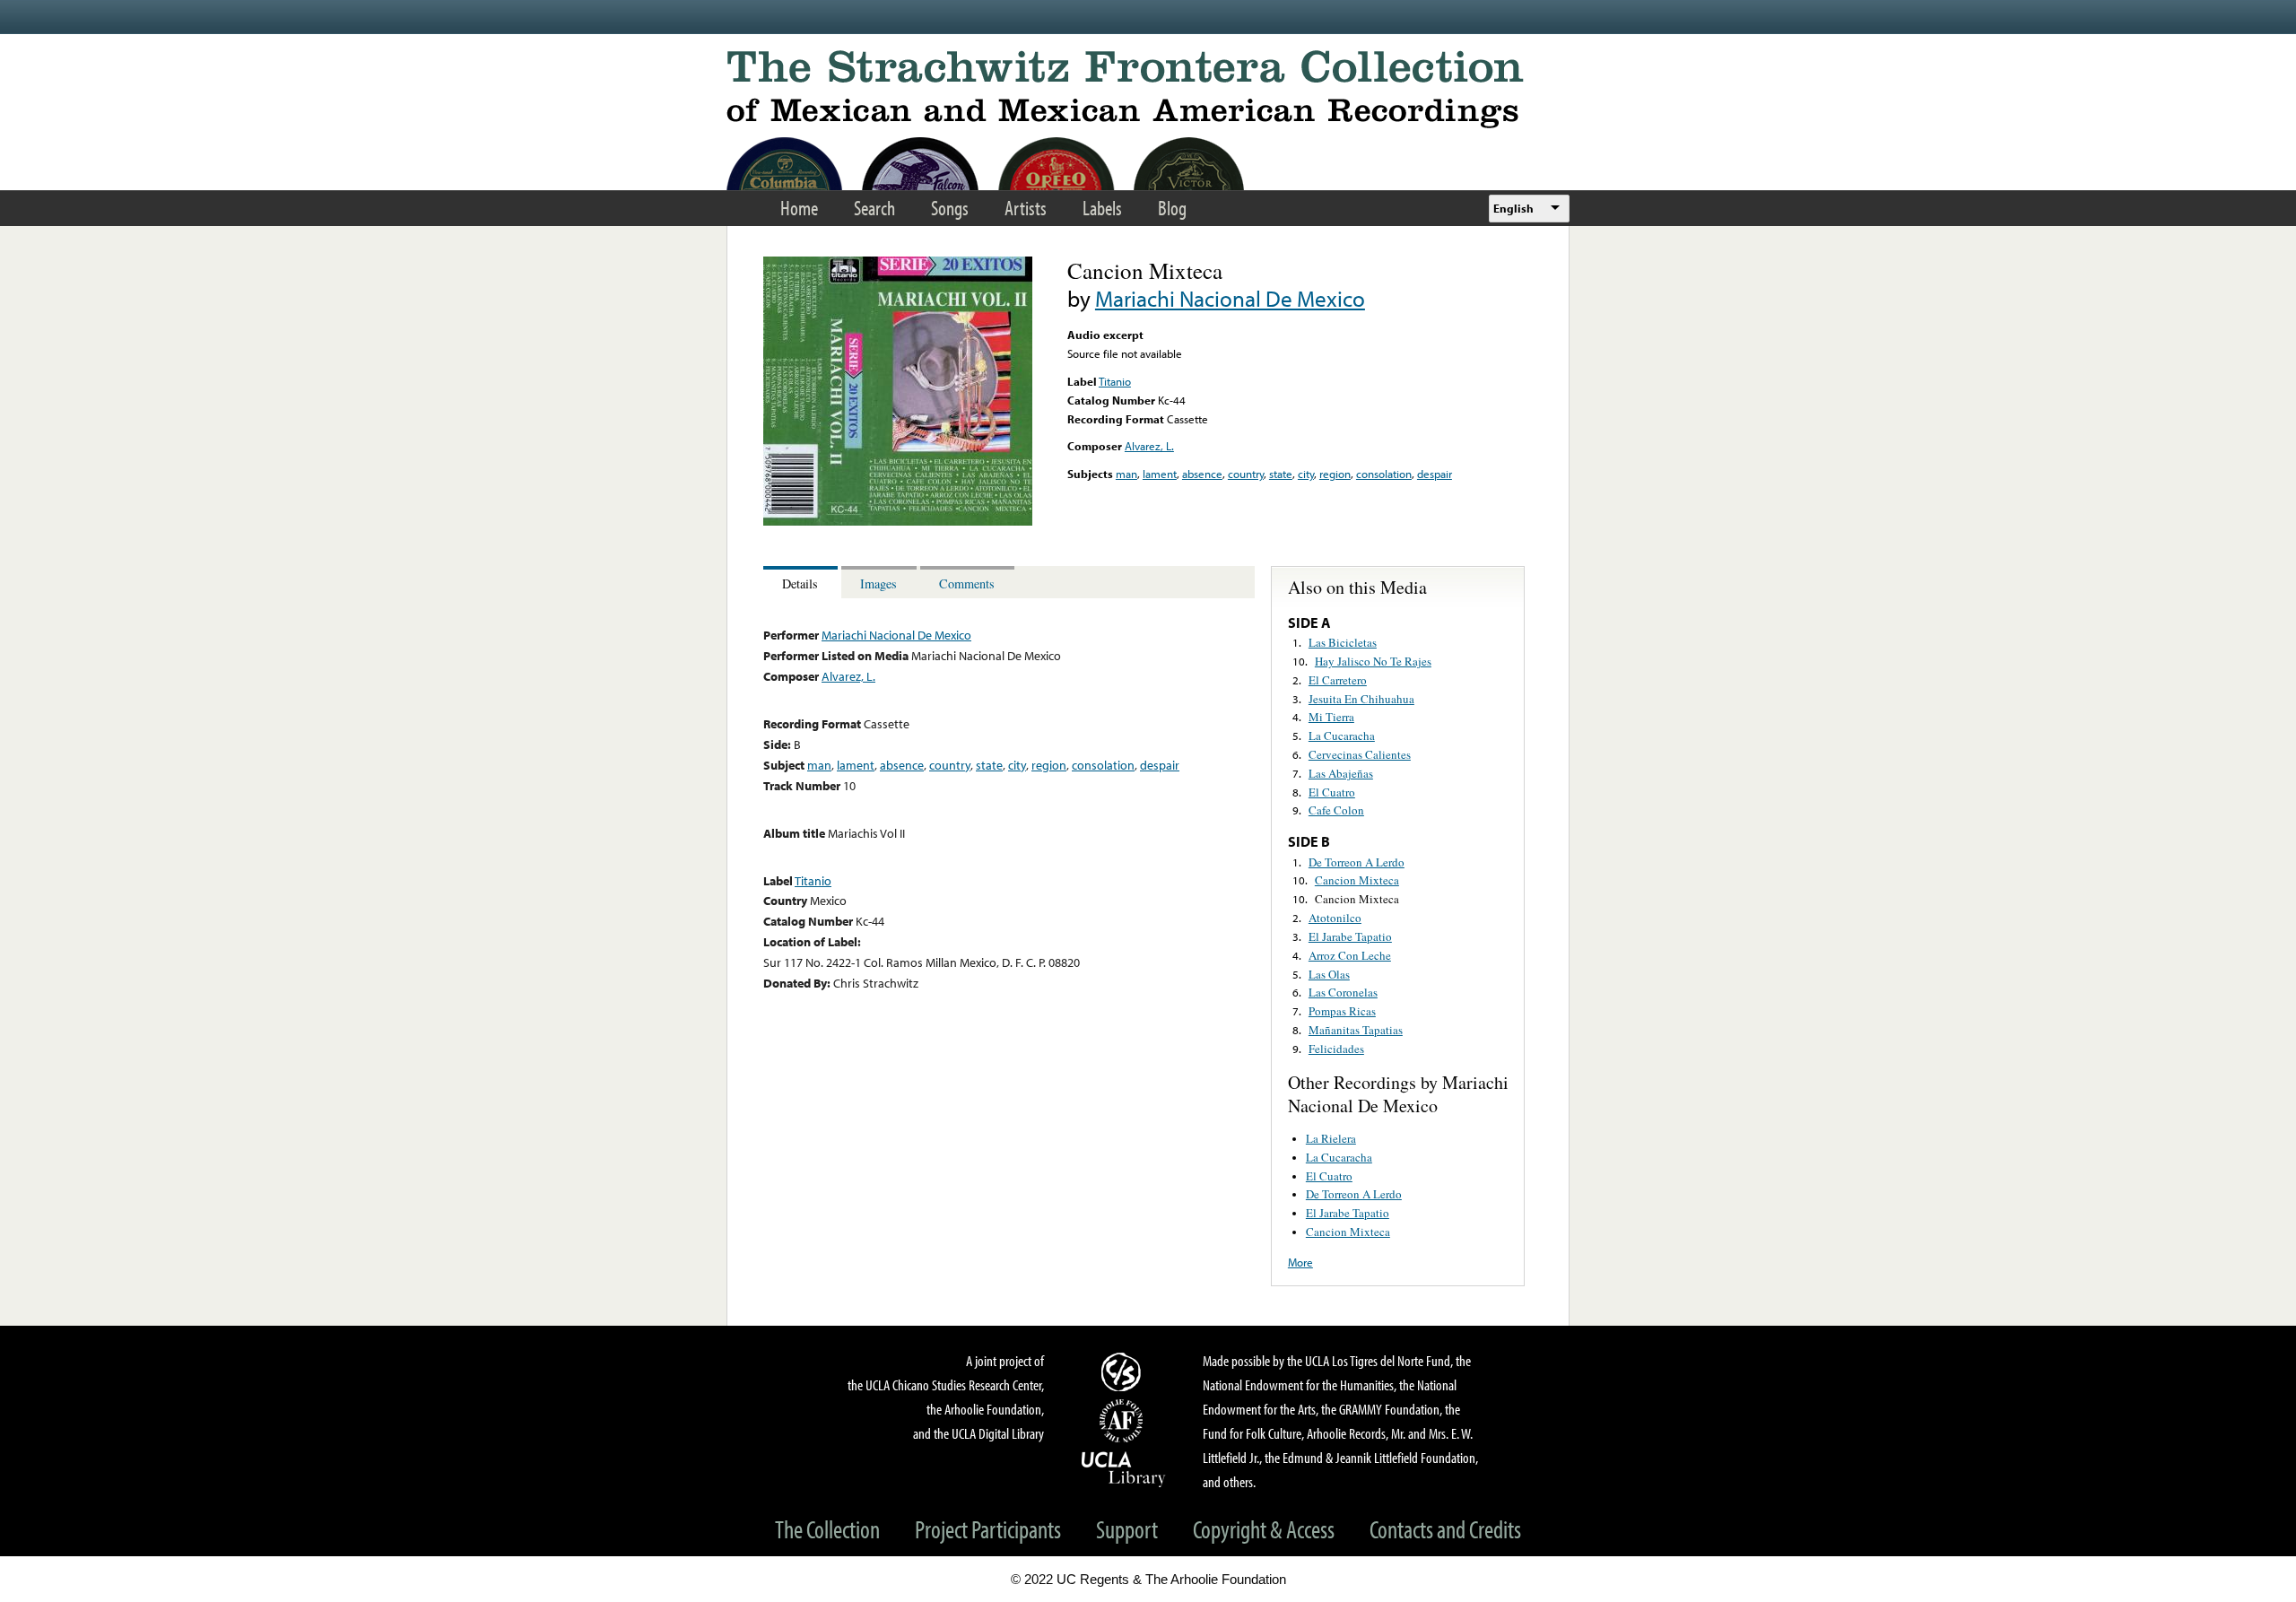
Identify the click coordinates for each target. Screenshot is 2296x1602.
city (1306, 474)
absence (1202, 474)
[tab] (802, 583)
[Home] (1148, 89)
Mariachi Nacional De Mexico (1230, 298)
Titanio (1115, 381)
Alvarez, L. (1149, 446)
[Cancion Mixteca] (898, 521)
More (1300, 1262)
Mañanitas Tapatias (1356, 1030)
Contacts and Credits (1445, 1529)
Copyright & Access (1264, 1529)
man (1126, 474)
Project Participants (988, 1529)
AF (1124, 1421)
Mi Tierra (1331, 717)
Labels (1102, 208)
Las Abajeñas (1341, 773)
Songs (950, 208)
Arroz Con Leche (1350, 955)
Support (1127, 1529)
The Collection (827, 1529)
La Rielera (1331, 1138)
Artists (1026, 208)
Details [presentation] (800, 583)
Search (874, 208)
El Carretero (1338, 680)
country (1246, 474)
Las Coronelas (1343, 992)
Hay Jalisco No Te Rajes (1373, 661)
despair (1435, 474)
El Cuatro (1332, 792)
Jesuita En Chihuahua (1361, 699)
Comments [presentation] (967, 583)
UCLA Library (1124, 1468)
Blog (1172, 208)
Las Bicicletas (1343, 642)
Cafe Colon (1336, 810)
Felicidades (1336, 1049)
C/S (1124, 1371)
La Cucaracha (1342, 736)
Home (799, 208)
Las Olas (1329, 974)
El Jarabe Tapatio (1350, 936)
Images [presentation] (878, 583)
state (1281, 474)
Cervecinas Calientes (1360, 754)
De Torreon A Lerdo (1357, 862)
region (1335, 474)
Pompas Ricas (1342, 1011)
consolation (1384, 474)
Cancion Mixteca (1357, 880)
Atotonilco (1335, 918)
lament (1160, 474)
